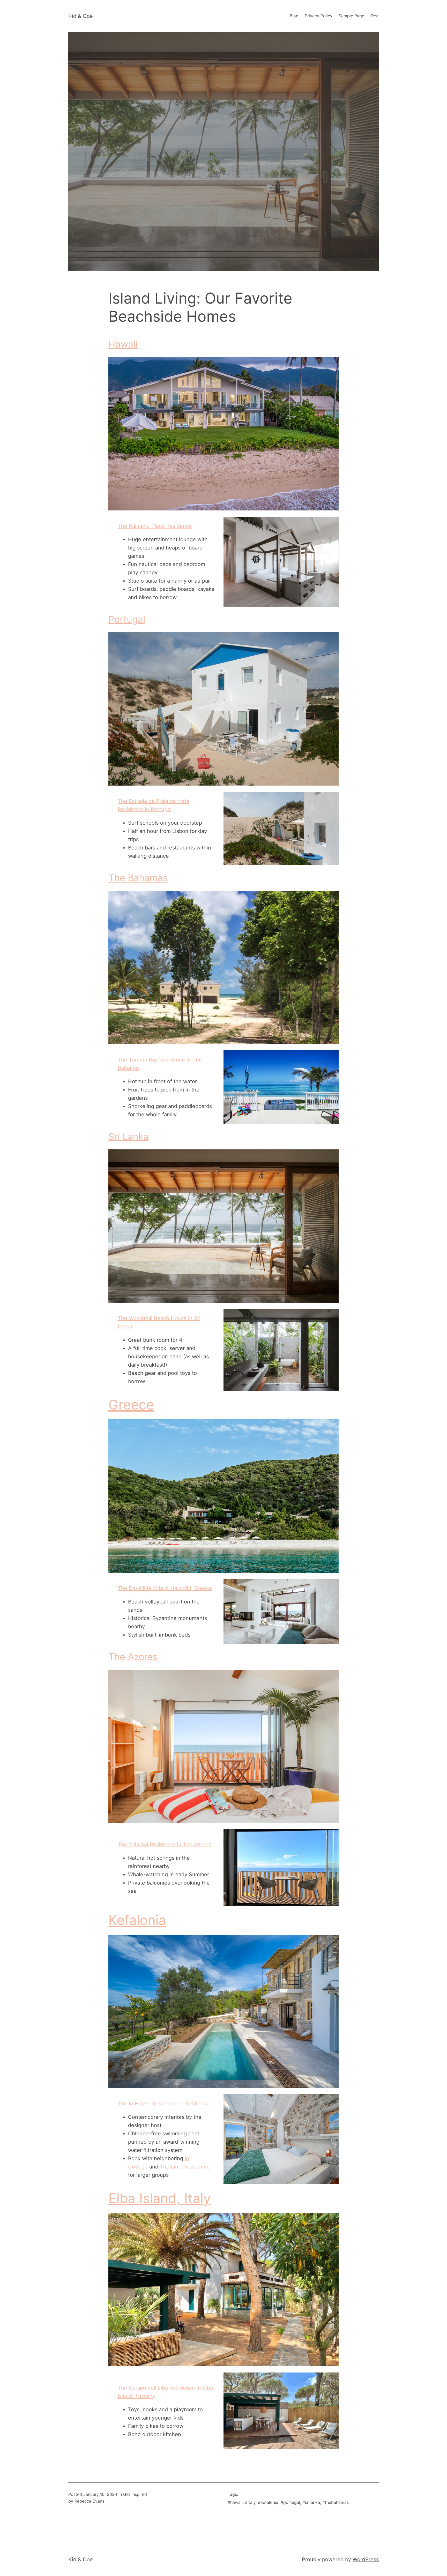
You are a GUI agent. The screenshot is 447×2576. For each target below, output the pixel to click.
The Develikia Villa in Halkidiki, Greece (165, 1588)
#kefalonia (268, 2502)
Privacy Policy (319, 16)
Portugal (127, 619)
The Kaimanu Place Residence (155, 526)
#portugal (290, 2502)
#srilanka (311, 2502)
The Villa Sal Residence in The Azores (164, 1844)
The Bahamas (138, 878)
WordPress (366, 2559)
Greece (131, 1405)
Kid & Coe (81, 16)
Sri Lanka (129, 1136)
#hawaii (235, 2502)
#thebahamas (336, 2502)
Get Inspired (135, 2494)
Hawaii (123, 344)
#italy (250, 2502)
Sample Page (351, 16)
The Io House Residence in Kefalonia (163, 2104)
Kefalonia (137, 1920)
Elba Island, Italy (160, 2198)
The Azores (133, 1657)
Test (375, 16)
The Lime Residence (185, 2167)
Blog (294, 16)
